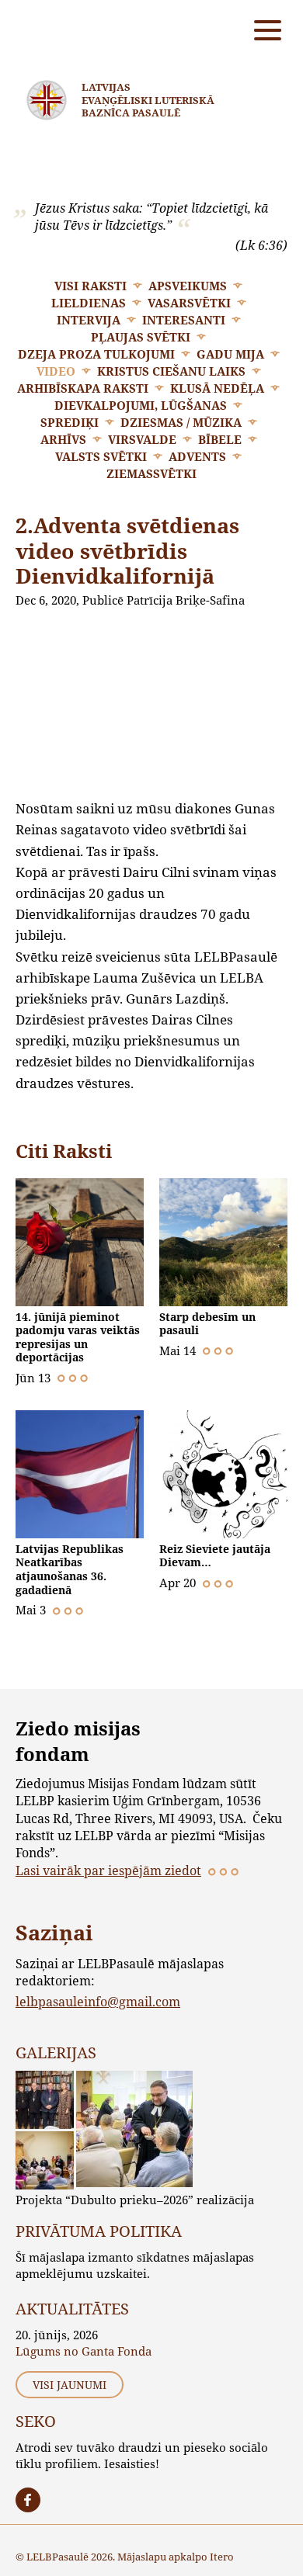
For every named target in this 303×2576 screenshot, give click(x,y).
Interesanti (184, 320)
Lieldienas (89, 303)
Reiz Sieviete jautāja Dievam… (215, 1556)
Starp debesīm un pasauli (207, 1324)
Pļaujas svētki (141, 337)
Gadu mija (230, 354)
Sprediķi (70, 422)
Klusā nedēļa (217, 388)
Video (56, 371)
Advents (197, 456)
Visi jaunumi (70, 2385)
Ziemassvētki (151, 473)
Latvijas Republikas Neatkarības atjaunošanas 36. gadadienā (70, 1569)
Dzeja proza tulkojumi (96, 354)
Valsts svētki (101, 456)
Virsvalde (142, 439)
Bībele (220, 439)
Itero (222, 2557)
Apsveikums (188, 286)
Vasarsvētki (189, 303)
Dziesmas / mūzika (181, 422)
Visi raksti (91, 286)
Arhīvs (63, 439)
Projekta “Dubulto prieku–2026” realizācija (135, 2200)
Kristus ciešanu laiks (171, 371)
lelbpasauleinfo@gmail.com (98, 2001)
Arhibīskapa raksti (83, 388)
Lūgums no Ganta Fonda (84, 2351)
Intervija (89, 320)
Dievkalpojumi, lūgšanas (141, 405)
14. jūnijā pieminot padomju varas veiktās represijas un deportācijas (78, 1337)
